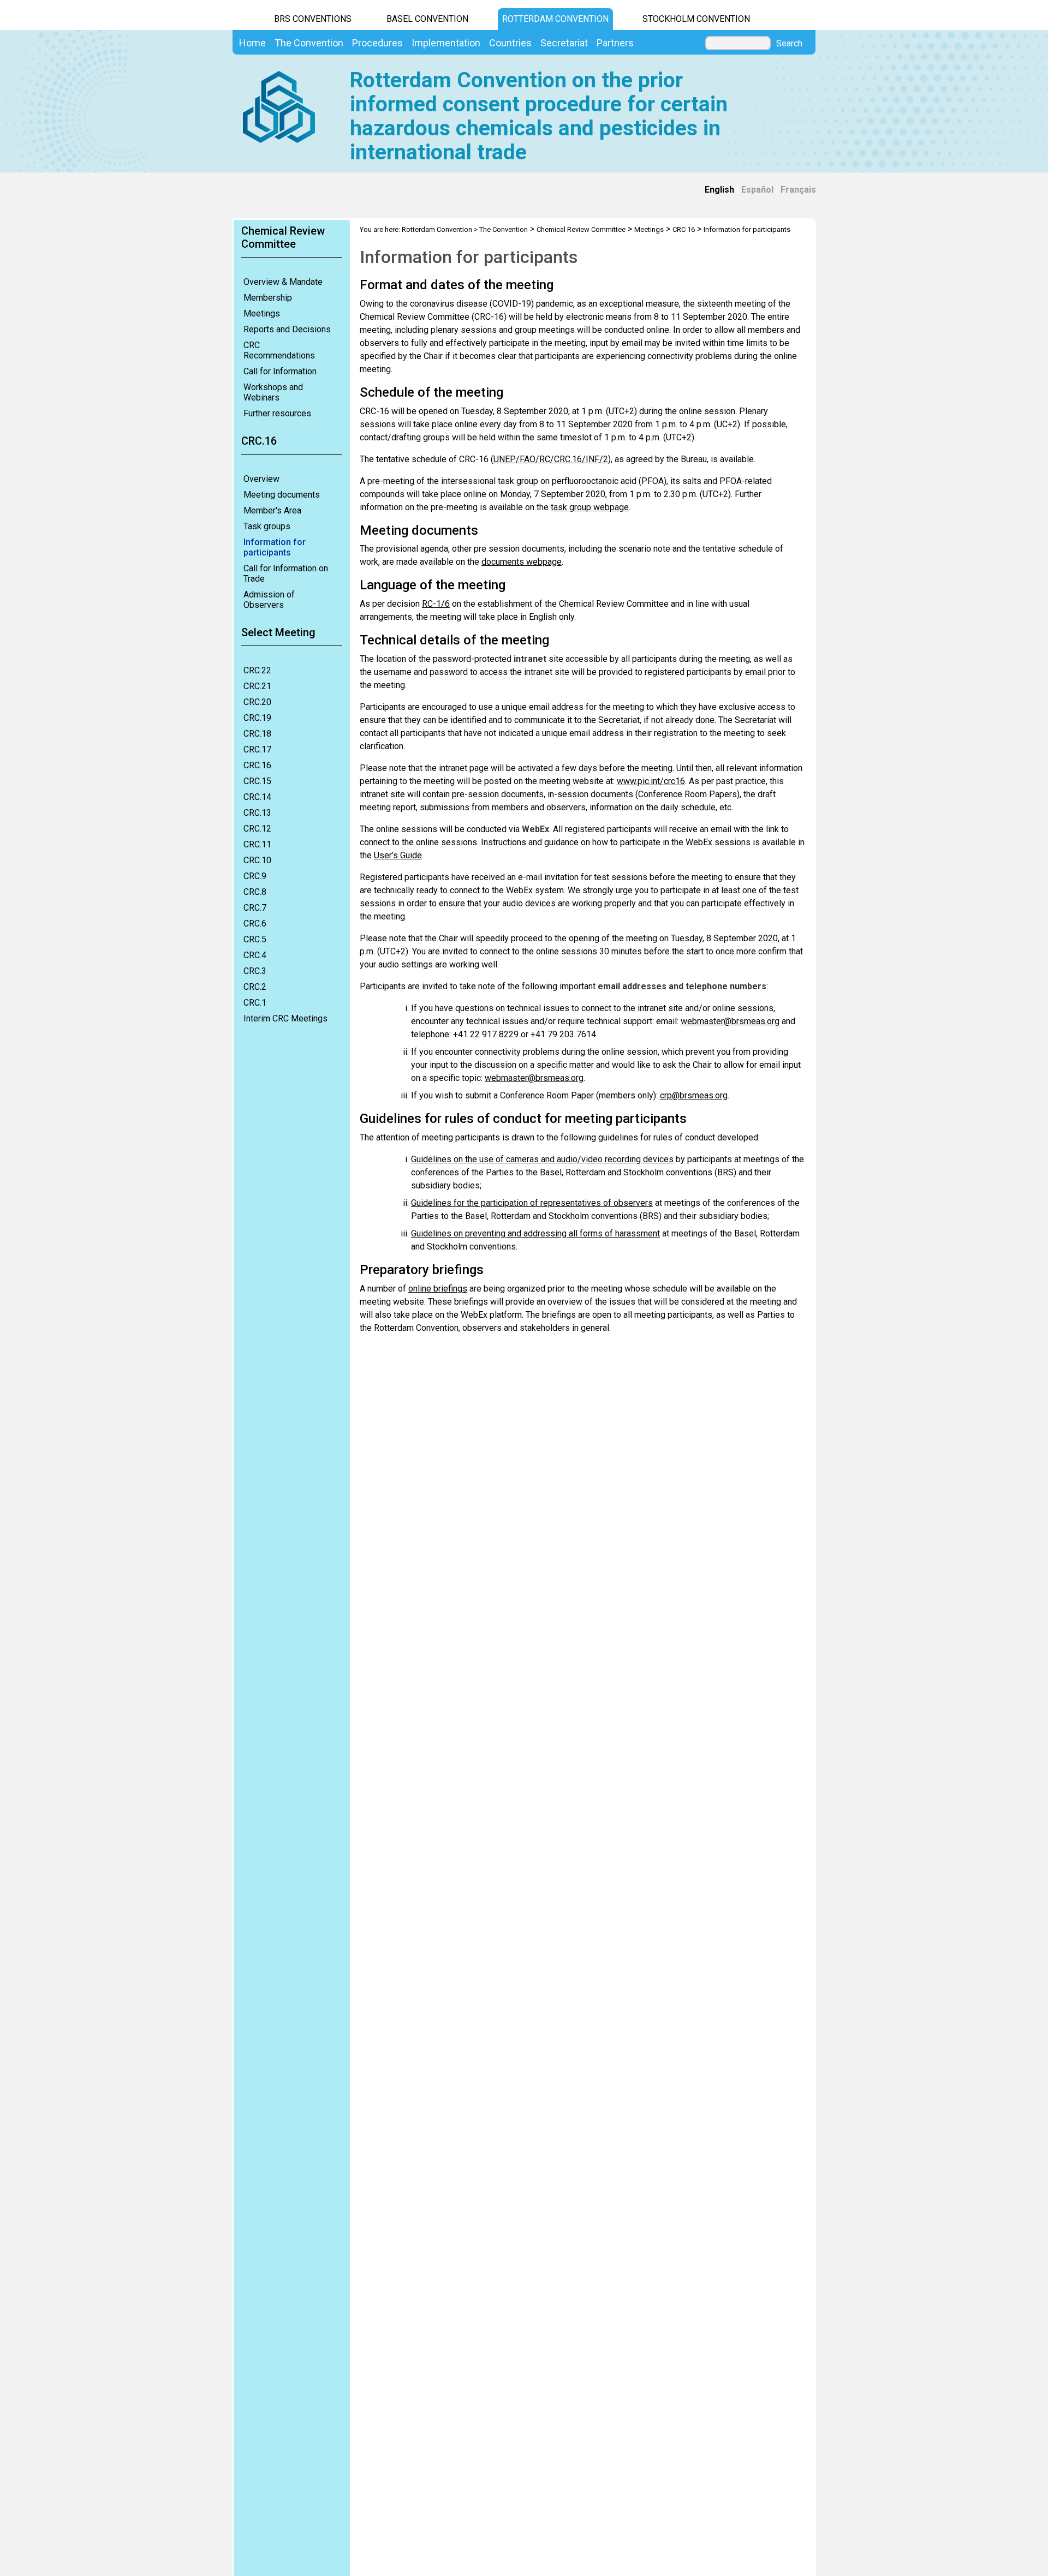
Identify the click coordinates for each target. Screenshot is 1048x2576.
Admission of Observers (269, 600)
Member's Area (272, 510)
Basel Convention (427, 19)
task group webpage (590, 507)
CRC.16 (257, 765)
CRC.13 (257, 813)
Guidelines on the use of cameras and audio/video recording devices (542, 1159)
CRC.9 (255, 876)
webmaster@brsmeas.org (730, 1021)
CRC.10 (257, 860)
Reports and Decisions (287, 329)
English (719, 190)
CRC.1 (255, 1003)
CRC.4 (255, 955)
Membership (268, 298)
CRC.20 (257, 702)
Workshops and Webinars (273, 392)
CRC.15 (257, 781)
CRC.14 (257, 797)
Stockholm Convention (696, 19)
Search (789, 44)
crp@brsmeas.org (694, 1095)
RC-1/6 (436, 604)
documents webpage (522, 562)
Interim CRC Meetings (285, 1018)
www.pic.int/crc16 (651, 781)
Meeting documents (282, 495)
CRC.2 (255, 987)
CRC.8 (255, 892)
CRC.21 (257, 686)
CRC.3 (255, 971)
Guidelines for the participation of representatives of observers (532, 1203)
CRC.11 (257, 844)
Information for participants (275, 547)
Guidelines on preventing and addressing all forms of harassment (535, 1233)
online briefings (438, 1289)
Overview (261, 479)
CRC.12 (257, 829)
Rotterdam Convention (555, 19)
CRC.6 (255, 924)
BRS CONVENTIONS (313, 19)
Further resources (277, 413)
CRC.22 (257, 670)
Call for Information (280, 371)
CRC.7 (255, 908)
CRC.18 (257, 734)
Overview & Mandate (283, 282)
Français (798, 190)
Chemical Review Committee (581, 229)
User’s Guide (398, 855)
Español (757, 190)
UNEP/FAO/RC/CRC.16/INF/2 (551, 459)
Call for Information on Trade (286, 573)
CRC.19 (257, 718)
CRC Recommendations (279, 350)
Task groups (267, 526)
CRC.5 (255, 939)
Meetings (262, 313)
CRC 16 (684, 229)
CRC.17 (257, 749)
